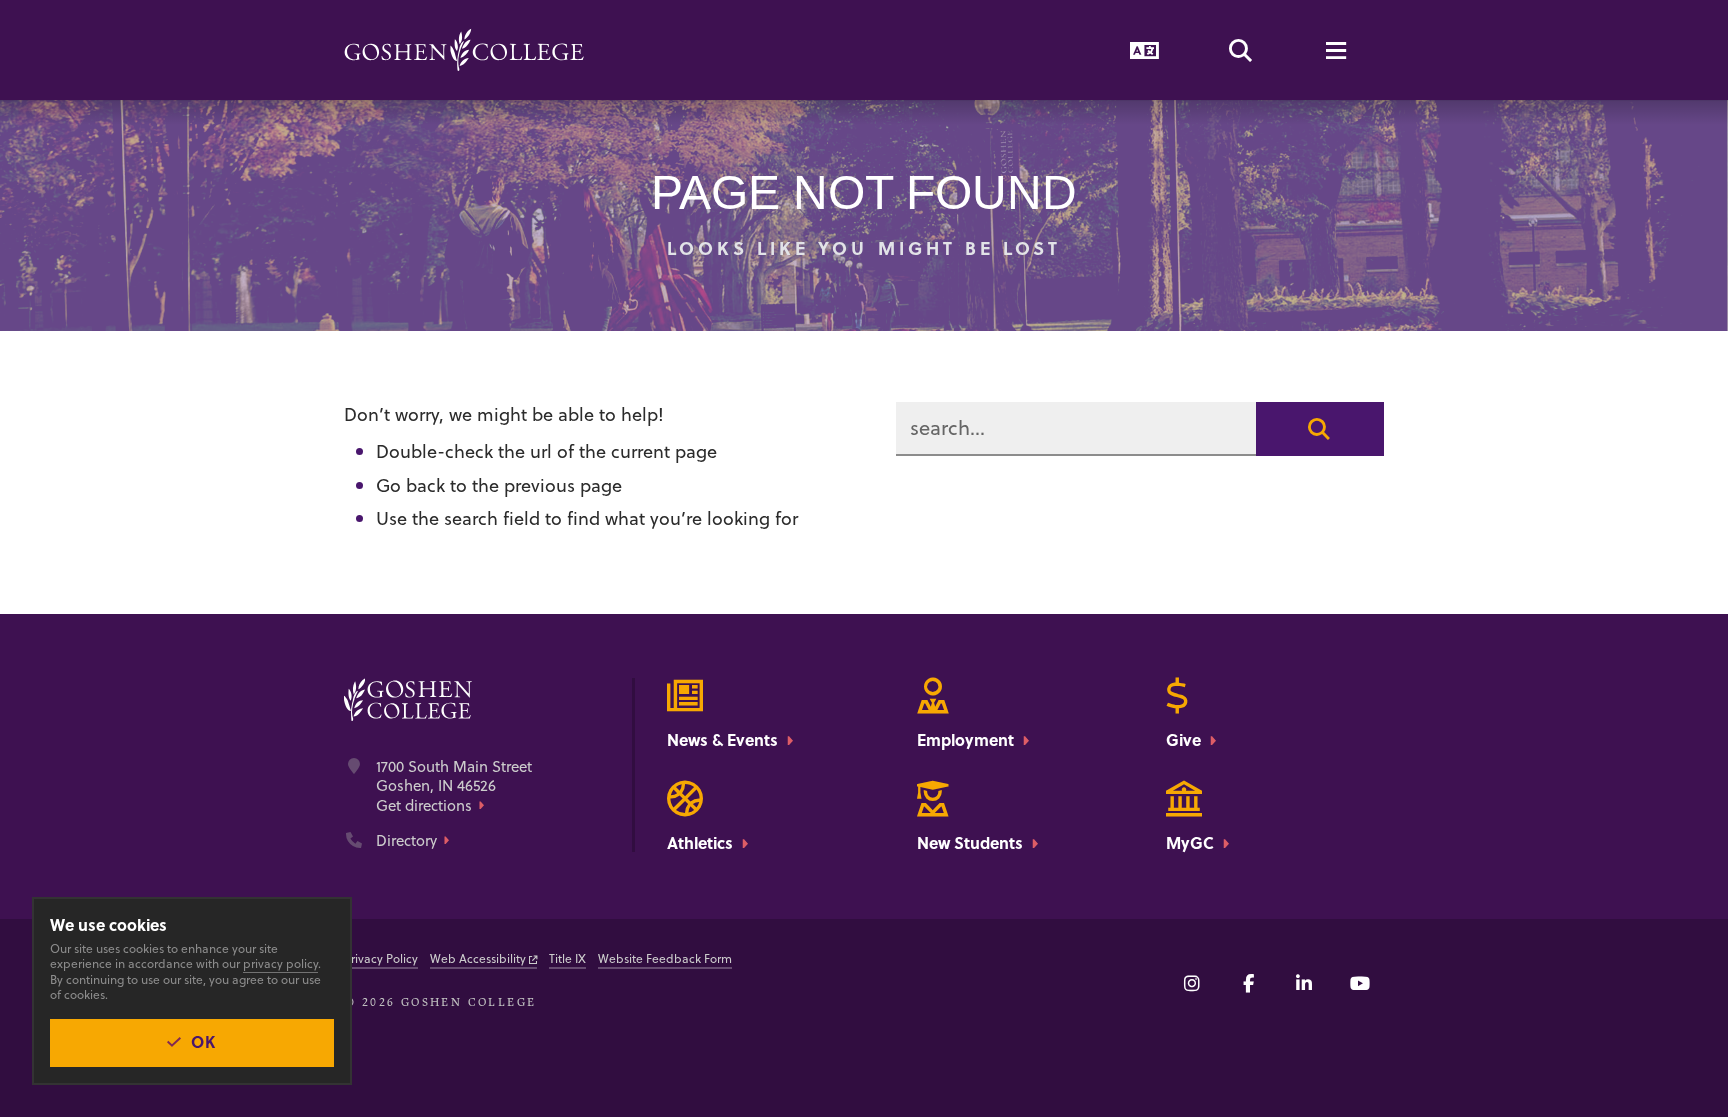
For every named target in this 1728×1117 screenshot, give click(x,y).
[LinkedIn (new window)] (1304, 983)
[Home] (464, 50)
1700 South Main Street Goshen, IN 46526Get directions (454, 786)
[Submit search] (1320, 429)
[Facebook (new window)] (1248, 983)
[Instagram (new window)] (1192, 983)
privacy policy (280, 963)
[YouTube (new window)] (1360, 983)
